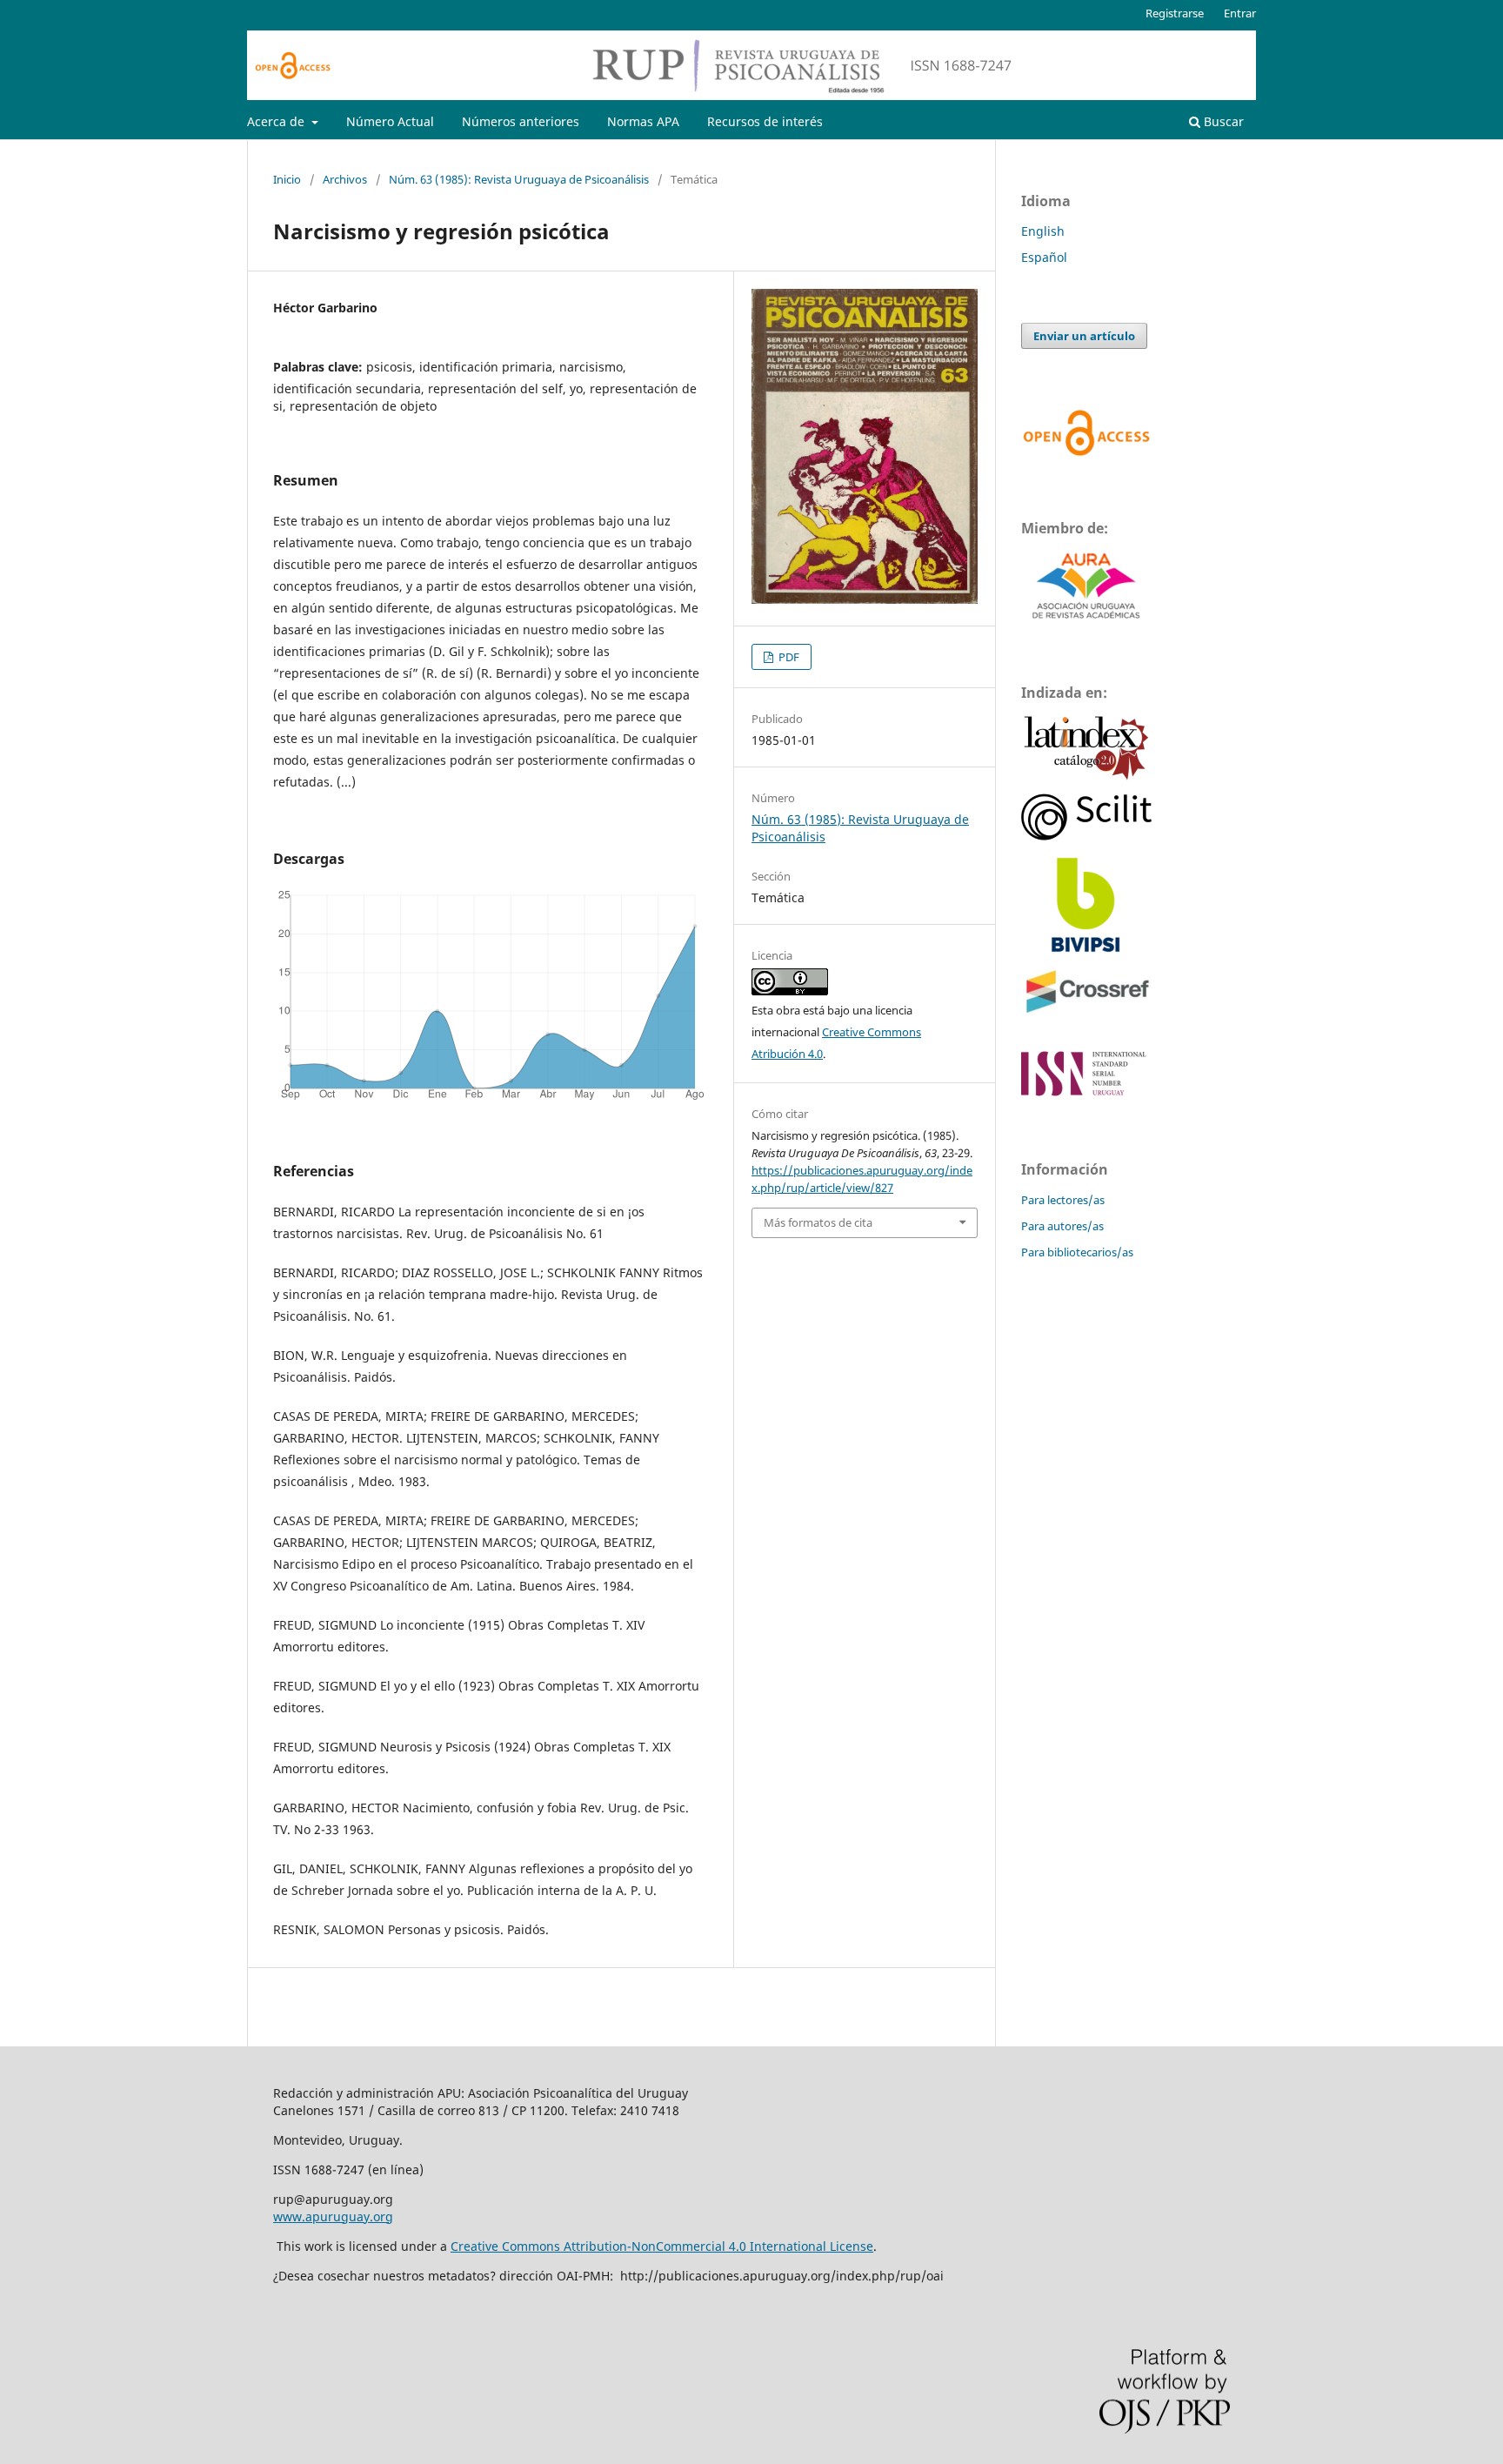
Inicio (287, 179)
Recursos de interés (765, 121)
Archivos (345, 179)
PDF (788, 657)
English (1043, 231)
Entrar (1240, 13)
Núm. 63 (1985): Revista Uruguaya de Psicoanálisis (519, 179)
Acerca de (277, 121)
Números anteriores (521, 121)
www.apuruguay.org (333, 2216)
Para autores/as (1062, 1226)
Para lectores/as (1063, 1200)
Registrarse (1175, 13)
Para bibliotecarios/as (1077, 1252)
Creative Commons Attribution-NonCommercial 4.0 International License (662, 2246)
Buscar (1222, 121)
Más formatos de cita (818, 1222)
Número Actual (390, 121)
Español (1044, 257)
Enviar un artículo (1084, 336)
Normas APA (643, 121)
